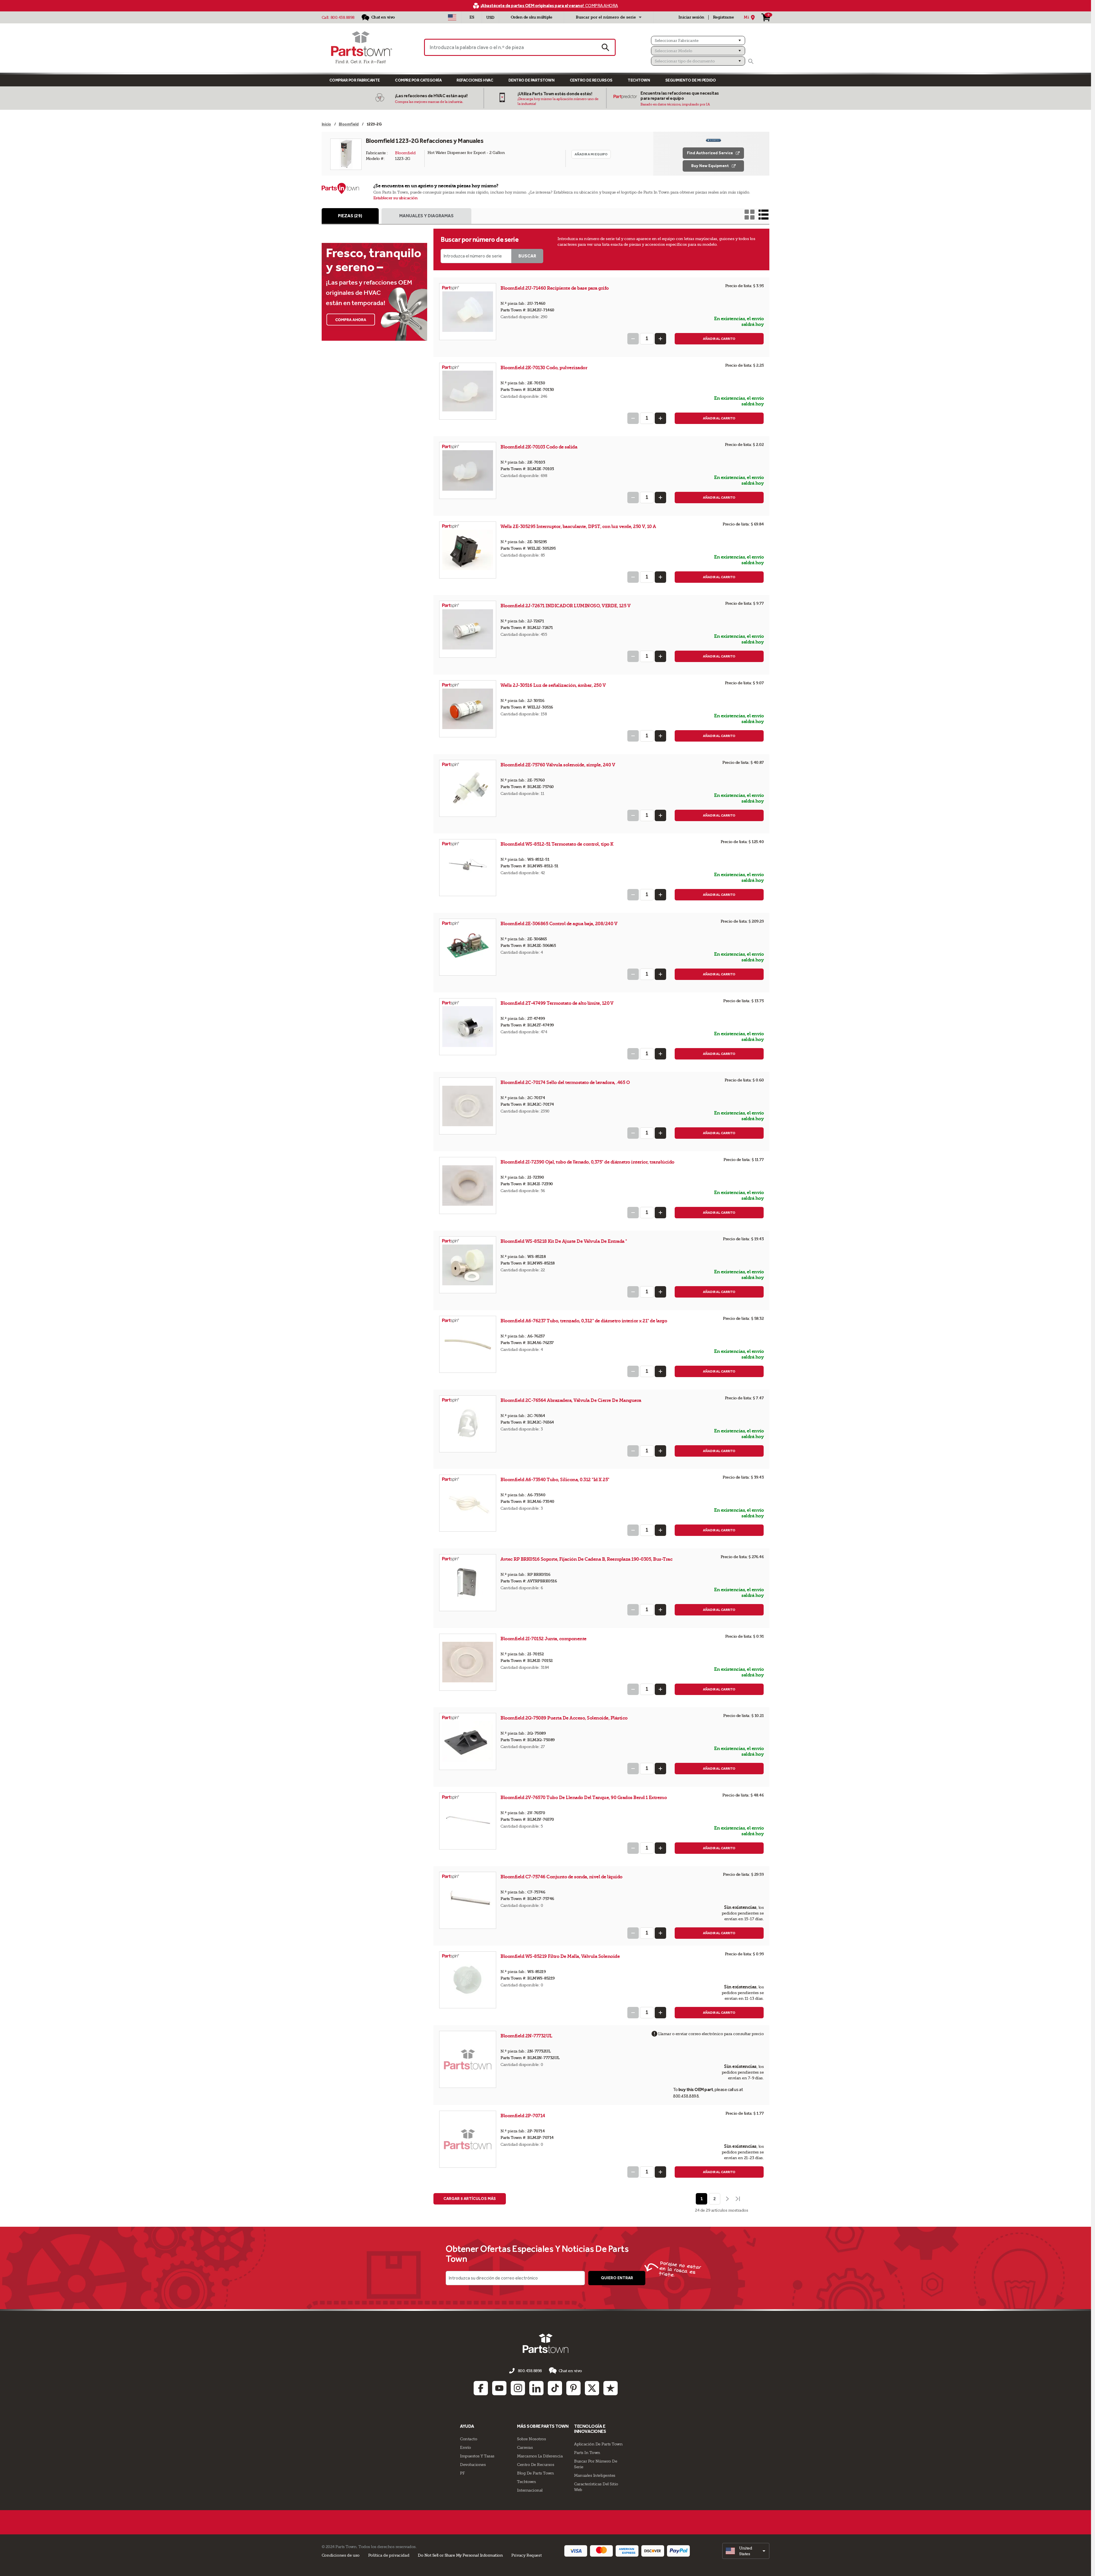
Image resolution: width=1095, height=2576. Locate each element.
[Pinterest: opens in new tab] (573, 2388)
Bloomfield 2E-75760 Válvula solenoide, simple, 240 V (558, 765)
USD (490, 18)
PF (462, 2473)
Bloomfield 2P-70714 (523, 2116)
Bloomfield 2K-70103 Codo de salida (539, 447)
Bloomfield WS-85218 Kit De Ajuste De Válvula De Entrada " (564, 1241)
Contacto (469, 2439)
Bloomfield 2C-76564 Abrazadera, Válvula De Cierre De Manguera (571, 1400)
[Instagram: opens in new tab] (518, 2388)
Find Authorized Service (710, 153)
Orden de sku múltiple (532, 17)
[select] (746, 2551)
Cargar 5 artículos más (470, 2199)
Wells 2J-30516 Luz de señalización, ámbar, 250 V (553, 685)
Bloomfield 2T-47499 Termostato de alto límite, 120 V (557, 1003)
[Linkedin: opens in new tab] (536, 2388)
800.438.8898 (342, 17)
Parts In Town (587, 2453)
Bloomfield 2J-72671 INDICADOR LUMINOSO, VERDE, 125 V (565, 606)
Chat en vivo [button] (570, 2371)
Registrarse (723, 17)
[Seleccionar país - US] (452, 17)
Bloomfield (405, 153)
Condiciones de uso (341, 2555)
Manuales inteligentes (595, 2475)
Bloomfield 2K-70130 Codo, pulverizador (544, 368)
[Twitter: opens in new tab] (592, 2388)
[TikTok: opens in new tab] (555, 2388)
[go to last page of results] (738, 2199)
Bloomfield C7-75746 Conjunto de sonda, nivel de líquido (561, 1877)
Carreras (525, 2447)
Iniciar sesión (691, 17)
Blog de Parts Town (535, 2473)
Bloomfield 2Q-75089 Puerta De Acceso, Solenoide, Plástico (564, 1718)
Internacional (530, 2490)
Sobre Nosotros (531, 2439)
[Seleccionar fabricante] (698, 40)
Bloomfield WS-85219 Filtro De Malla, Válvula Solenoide (560, 1956)
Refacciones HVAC (475, 80)
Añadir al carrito (719, 339)
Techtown (526, 2482)
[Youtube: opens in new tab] (499, 2388)
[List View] (764, 215)
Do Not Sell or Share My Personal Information (460, 2555)
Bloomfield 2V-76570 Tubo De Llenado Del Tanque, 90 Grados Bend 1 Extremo (584, 1797)
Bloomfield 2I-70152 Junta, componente (544, 1639)
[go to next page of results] (727, 2199)
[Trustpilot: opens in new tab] (611, 2388)
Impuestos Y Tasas (477, 2456)
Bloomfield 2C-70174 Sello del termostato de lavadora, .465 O (565, 1082)
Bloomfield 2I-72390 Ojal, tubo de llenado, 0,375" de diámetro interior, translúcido (587, 1162)
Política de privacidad (389, 2555)
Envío (466, 2447)
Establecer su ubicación (396, 198)
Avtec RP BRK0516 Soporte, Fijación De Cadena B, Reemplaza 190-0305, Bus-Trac (586, 1559)
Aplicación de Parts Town (598, 2444)
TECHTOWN (639, 80)
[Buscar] (751, 61)
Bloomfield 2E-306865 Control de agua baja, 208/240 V (559, 924)
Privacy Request (526, 2555)
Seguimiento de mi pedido (691, 80)
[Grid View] (750, 215)
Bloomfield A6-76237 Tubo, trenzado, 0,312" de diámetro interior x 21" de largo (584, 1321)
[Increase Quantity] (660, 339)
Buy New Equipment (710, 166)
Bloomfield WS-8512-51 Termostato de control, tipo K (557, 844)
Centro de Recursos (591, 80)
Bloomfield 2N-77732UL (527, 2036)
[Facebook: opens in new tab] (481, 2388)
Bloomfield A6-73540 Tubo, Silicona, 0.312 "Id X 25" (555, 1480)
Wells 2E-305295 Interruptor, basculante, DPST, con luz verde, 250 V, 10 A (578, 526)
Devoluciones (473, 2465)
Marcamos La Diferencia (540, 2456)
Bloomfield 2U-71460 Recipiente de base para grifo (555, 288)
